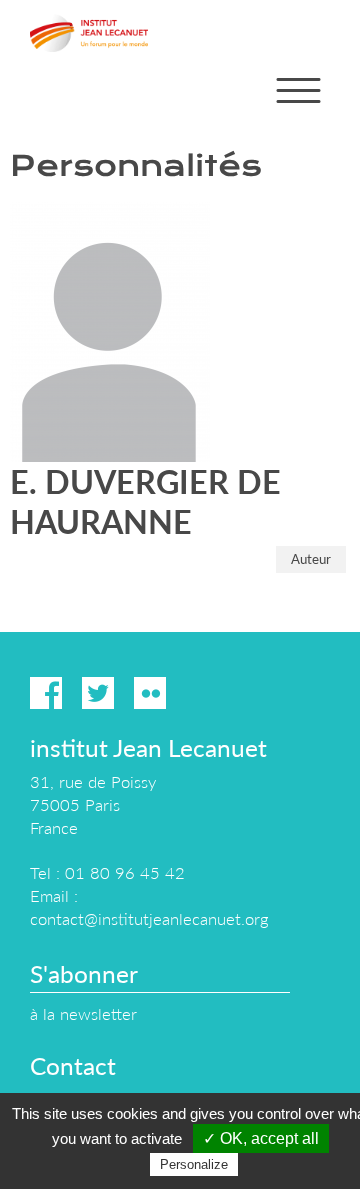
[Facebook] (46, 693)
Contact (73, 1065)
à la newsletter (83, 1013)
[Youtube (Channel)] (202, 693)
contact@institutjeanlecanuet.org (149, 918)
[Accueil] (89, 33)
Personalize (194, 1164)
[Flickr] (150, 693)
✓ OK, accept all (261, 1138)
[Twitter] (98, 693)
